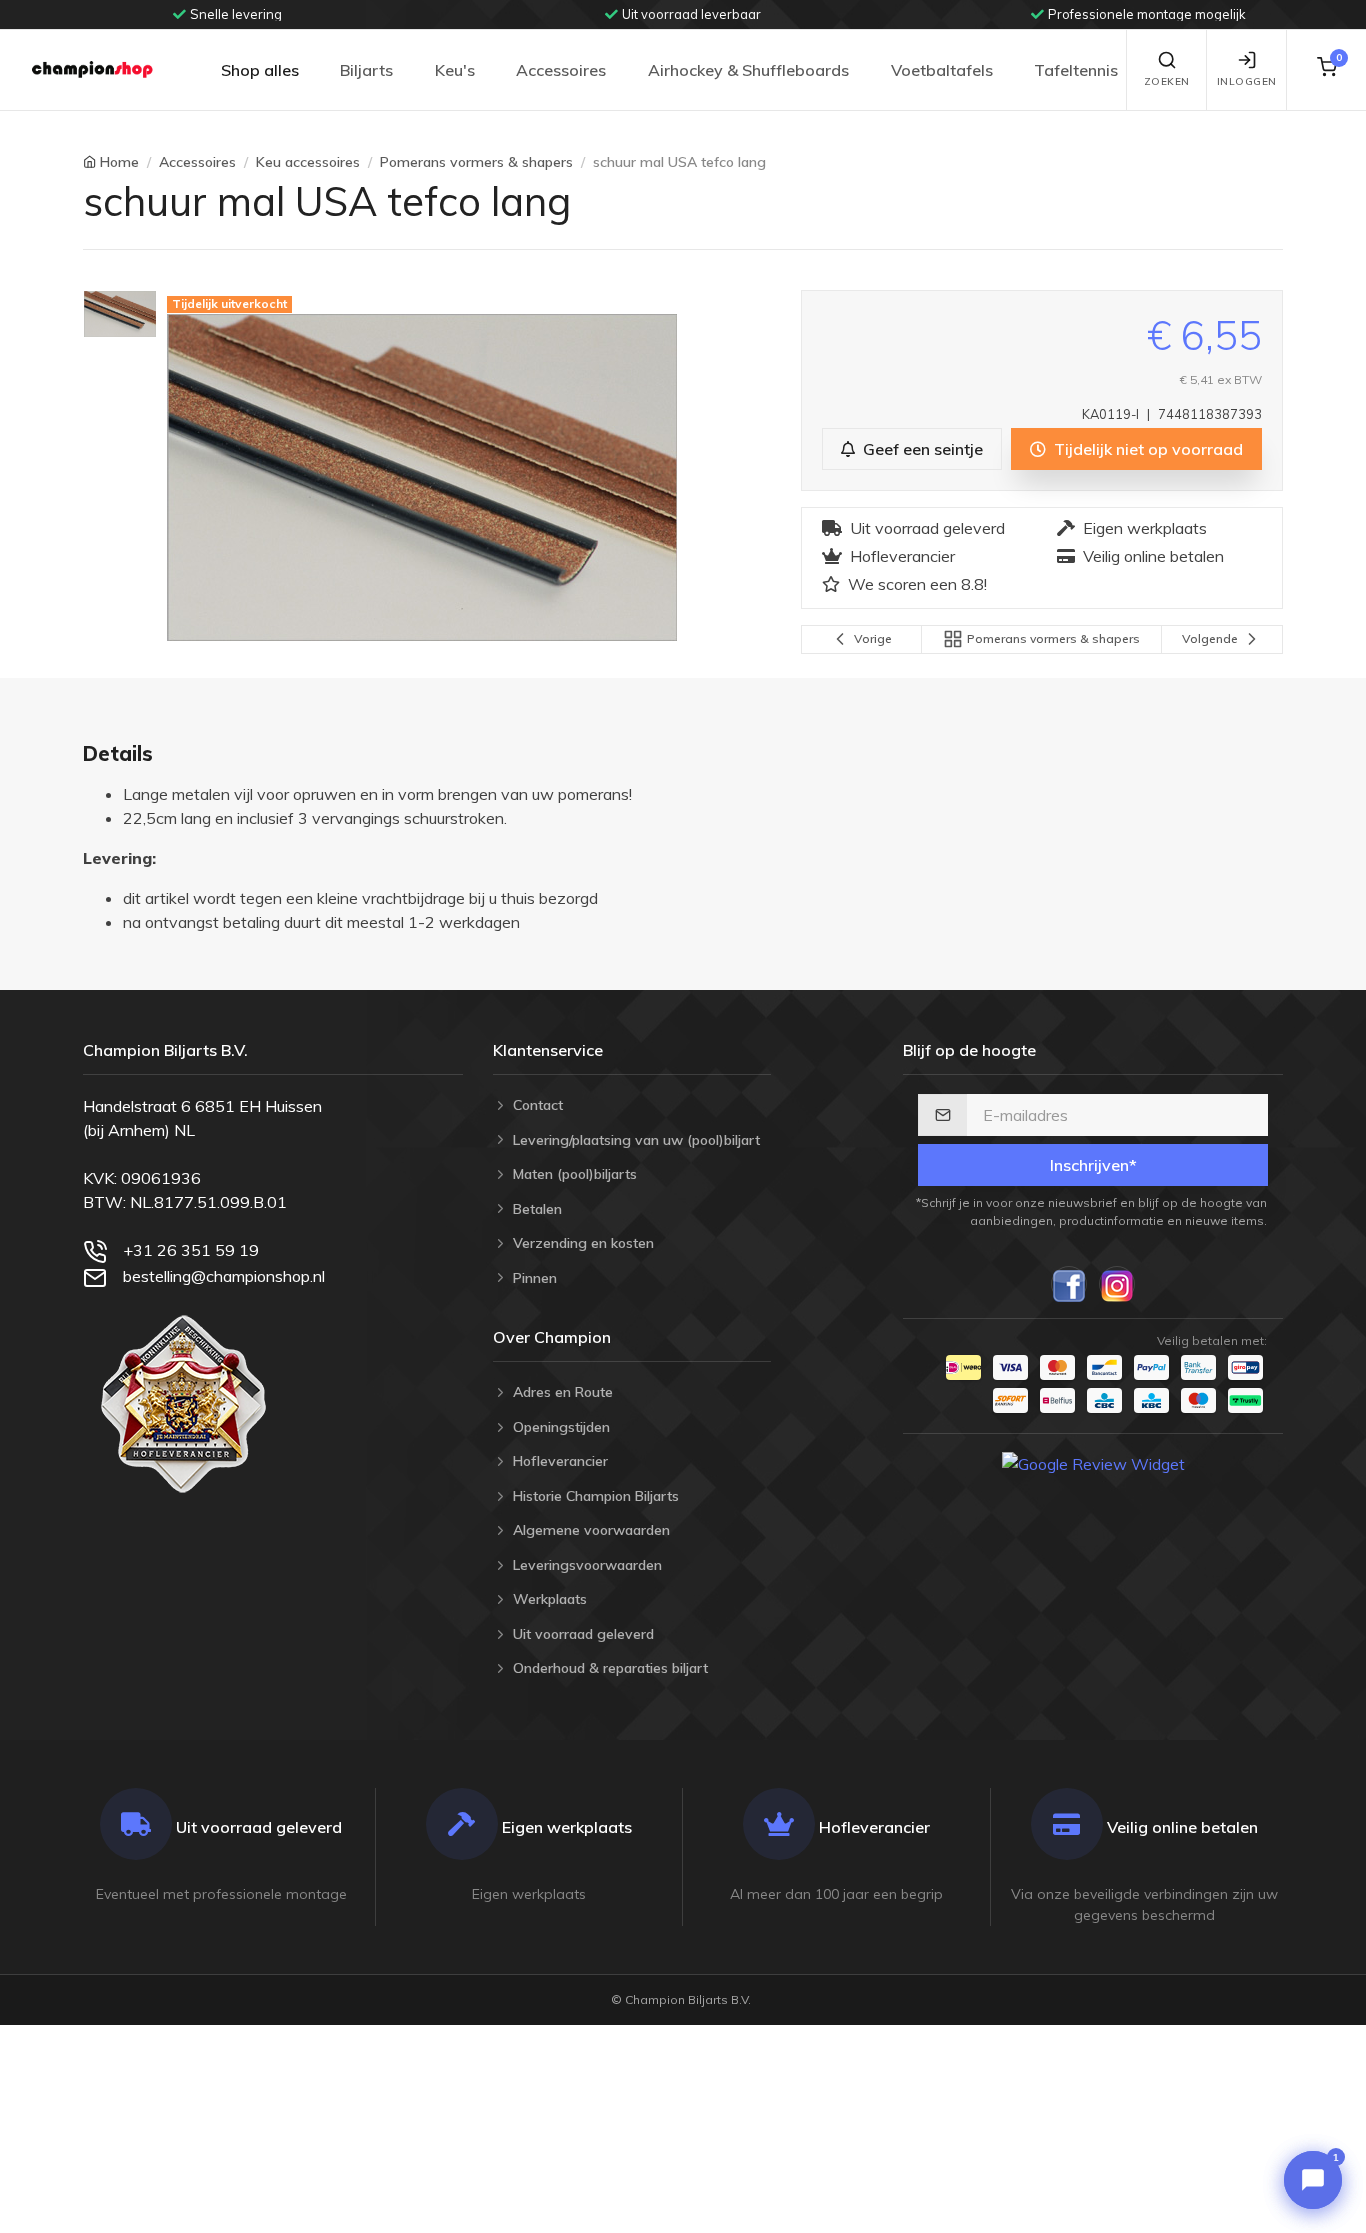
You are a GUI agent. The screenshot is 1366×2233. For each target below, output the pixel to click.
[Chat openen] (1313, 2180)
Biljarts (366, 70)
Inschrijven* (1093, 1165)
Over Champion (552, 1337)
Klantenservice (548, 1050)
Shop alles (260, 70)
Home (119, 162)
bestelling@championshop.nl (224, 1276)
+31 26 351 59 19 (191, 1250)
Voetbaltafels (942, 70)
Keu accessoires (308, 162)
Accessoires (561, 70)
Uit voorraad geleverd (927, 528)
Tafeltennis (1076, 70)
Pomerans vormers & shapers (476, 162)
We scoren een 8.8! (917, 584)
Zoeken (1167, 81)
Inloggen (1247, 81)
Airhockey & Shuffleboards (748, 70)
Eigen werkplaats (1145, 528)
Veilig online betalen (1153, 556)
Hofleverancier (902, 556)
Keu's (455, 70)
